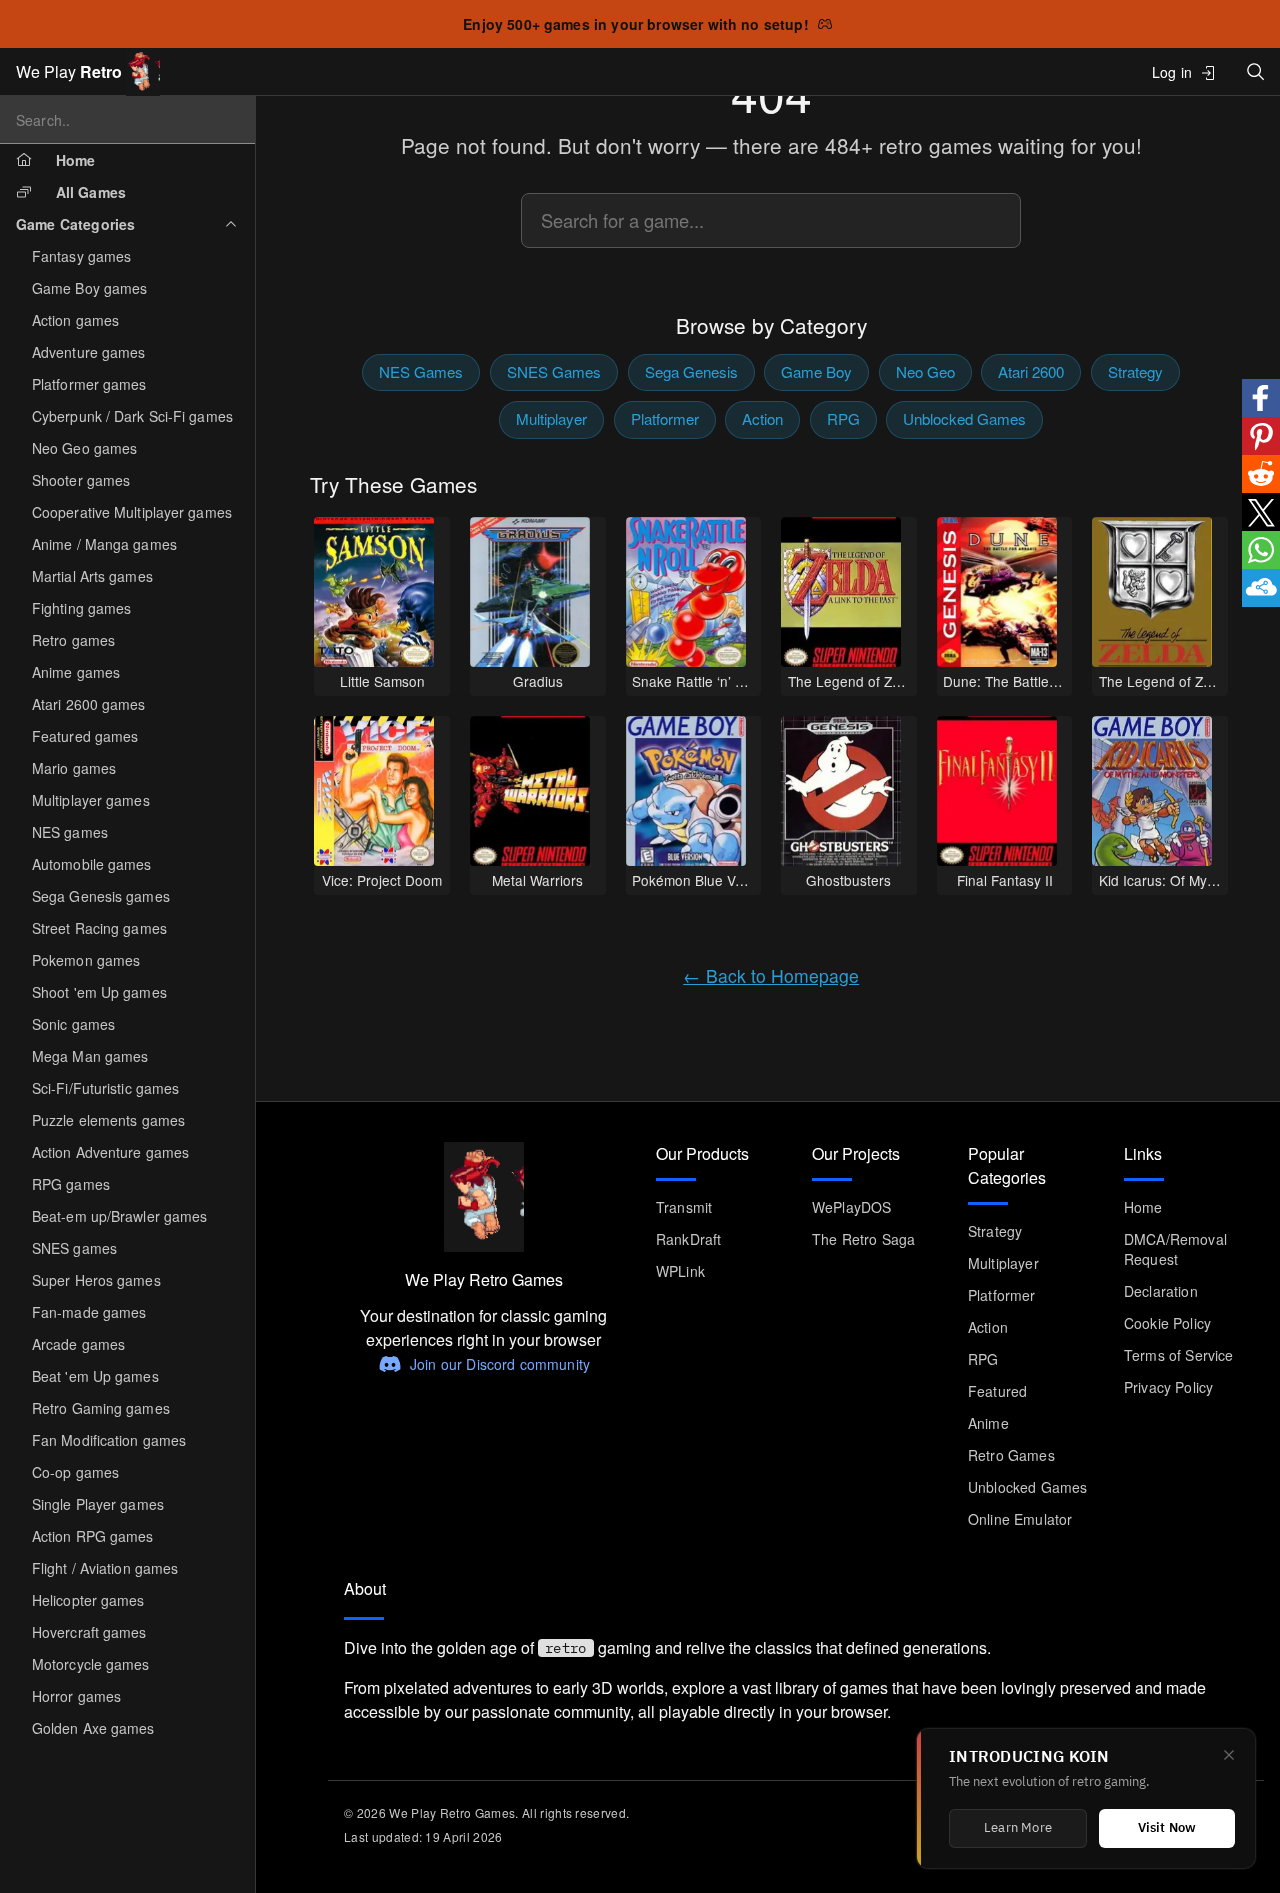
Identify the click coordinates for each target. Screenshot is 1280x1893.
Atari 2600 (1031, 371)
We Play (69, 71)
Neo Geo (925, 371)
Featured (997, 1391)
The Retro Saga (863, 1239)
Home (1143, 1207)
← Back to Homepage (771, 975)
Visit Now (1167, 1828)
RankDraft (688, 1239)
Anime (988, 1423)
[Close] (1229, 1755)
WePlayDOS (851, 1207)
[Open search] (1256, 71)
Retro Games (1011, 1455)
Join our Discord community (500, 1364)
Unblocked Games (964, 418)
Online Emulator (1020, 1519)
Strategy (1135, 371)
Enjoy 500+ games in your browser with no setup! (636, 24)
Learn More (1018, 1828)
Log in (1172, 72)
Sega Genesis (691, 371)
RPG (843, 418)
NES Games (421, 371)
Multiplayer (551, 418)
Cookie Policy (1167, 1323)
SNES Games (554, 371)
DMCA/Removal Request (1175, 1249)
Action (762, 418)
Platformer (665, 418)
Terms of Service (1179, 1355)
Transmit (684, 1207)
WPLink (680, 1271)
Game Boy (816, 371)
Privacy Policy (1168, 1387)
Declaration (1161, 1291)
